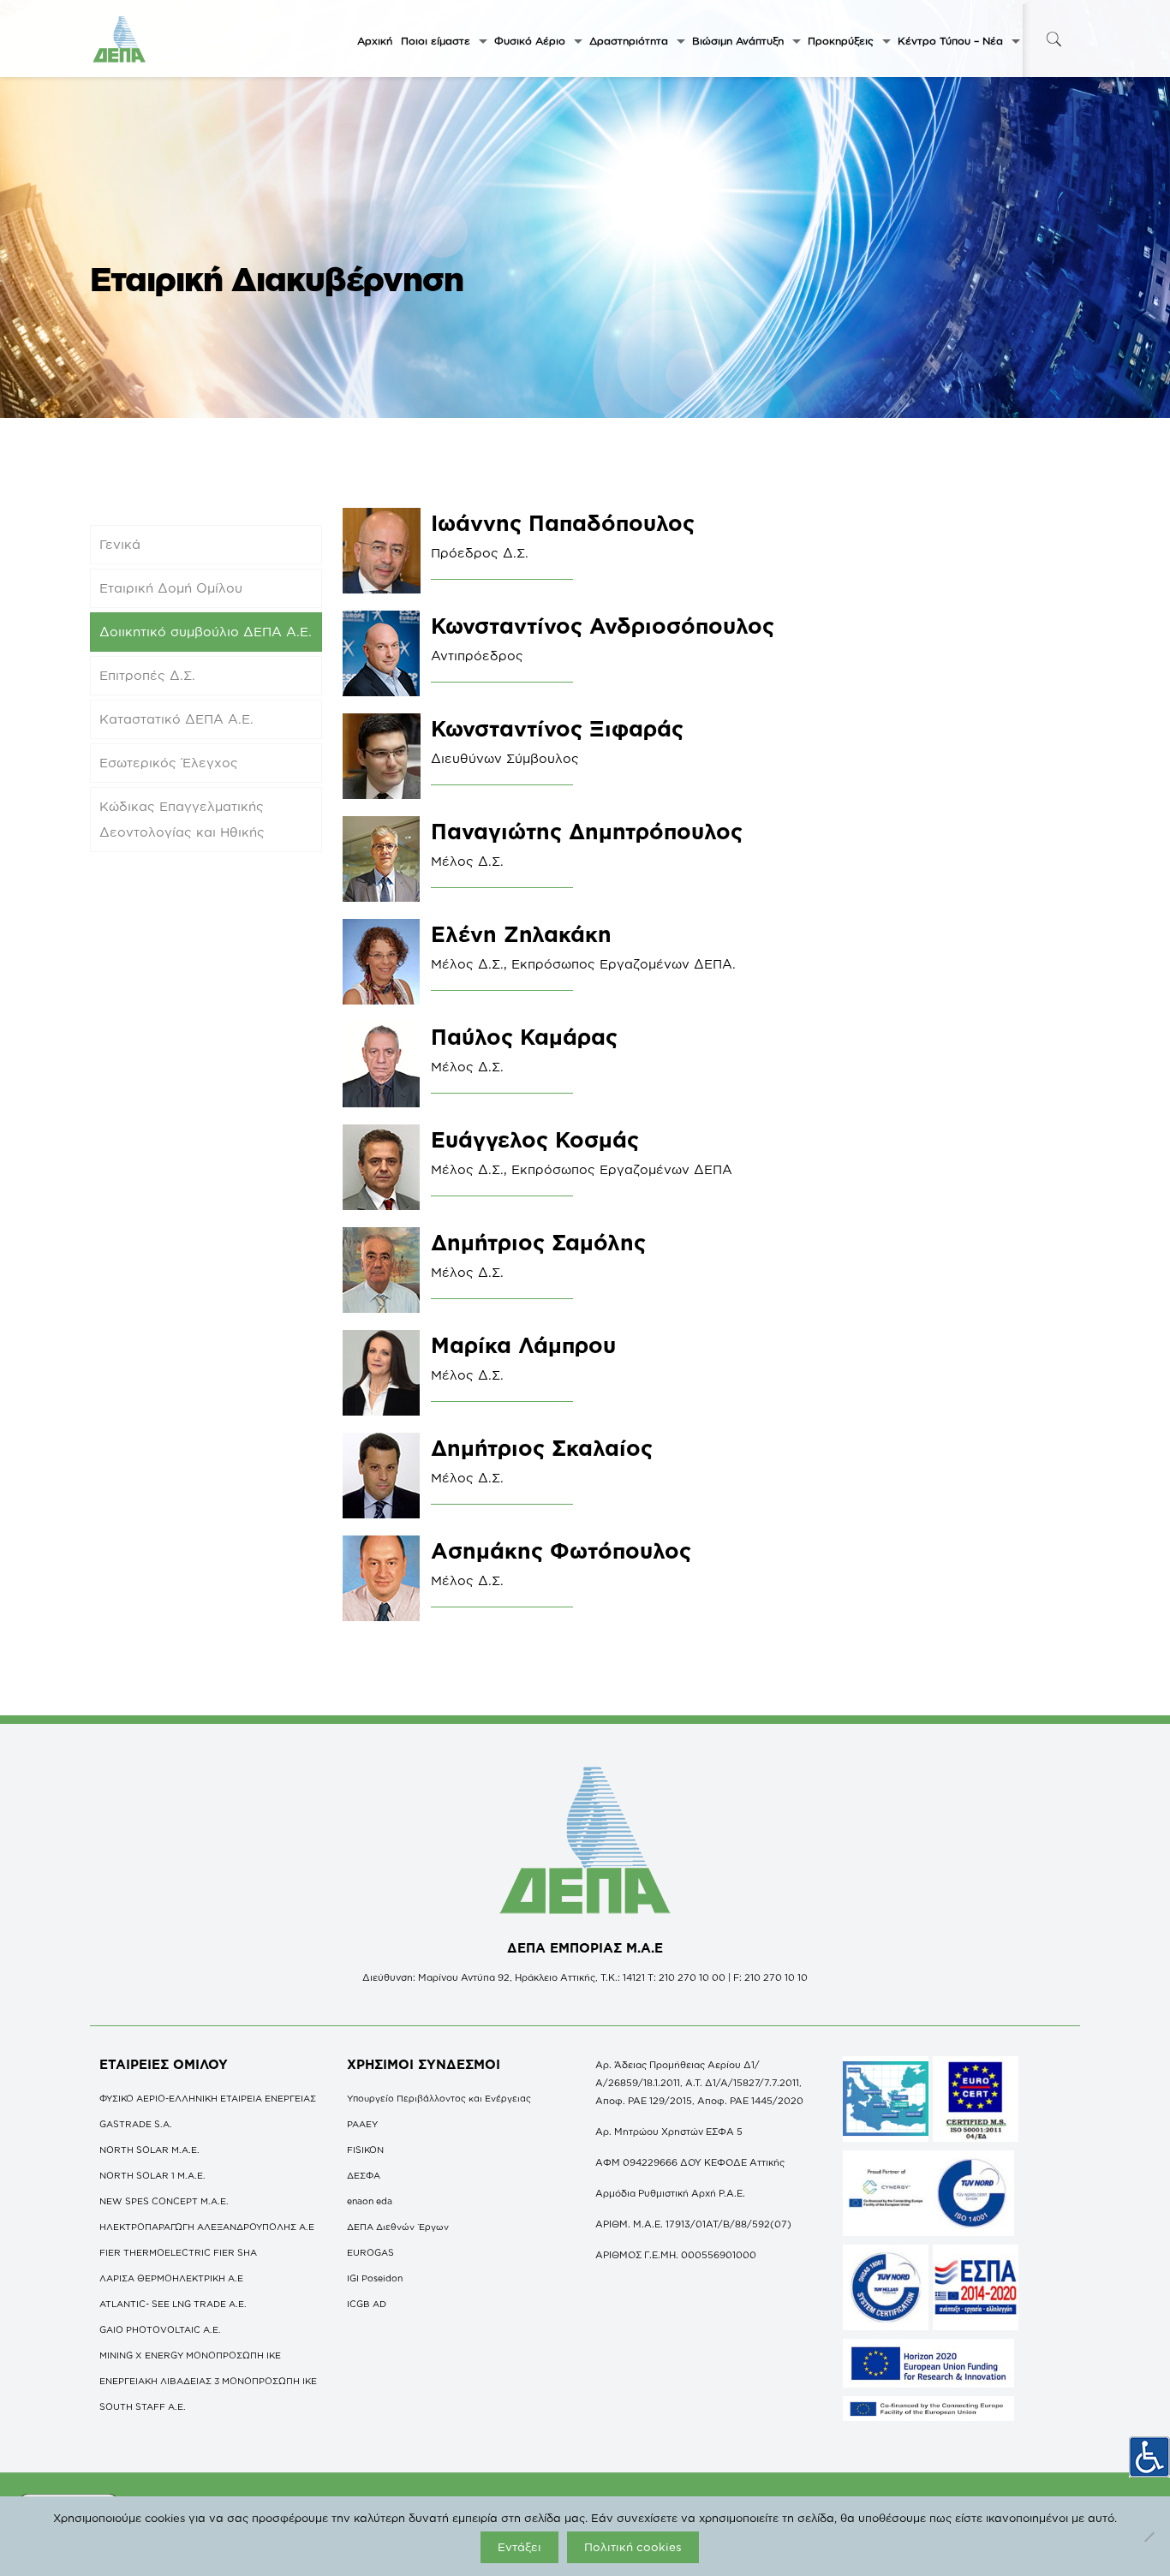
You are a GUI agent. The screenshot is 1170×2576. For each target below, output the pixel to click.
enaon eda (370, 2201)
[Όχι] (1149, 2537)
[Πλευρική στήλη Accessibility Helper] (1149, 2457)
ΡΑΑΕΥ (362, 2124)
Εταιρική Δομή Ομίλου (171, 588)
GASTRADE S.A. (136, 2124)
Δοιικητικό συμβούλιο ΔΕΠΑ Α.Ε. (206, 632)
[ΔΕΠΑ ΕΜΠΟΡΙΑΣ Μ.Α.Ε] (120, 39)
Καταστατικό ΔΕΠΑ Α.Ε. (176, 719)
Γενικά (120, 544)
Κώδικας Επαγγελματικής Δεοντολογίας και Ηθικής (182, 819)
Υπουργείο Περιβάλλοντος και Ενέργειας (439, 2098)
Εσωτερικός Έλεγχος (169, 763)
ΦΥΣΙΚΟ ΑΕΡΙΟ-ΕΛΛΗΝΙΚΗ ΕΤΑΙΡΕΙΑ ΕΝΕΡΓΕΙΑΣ (208, 2098)
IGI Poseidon (375, 2278)
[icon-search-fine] (1054, 39)
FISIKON (365, 2150)
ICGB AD (367, 2304)
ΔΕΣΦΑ (364, 2175)
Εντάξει (519, 2547)
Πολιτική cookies (633, 2547)
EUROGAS (370, 2252)
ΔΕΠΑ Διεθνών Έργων (398, 2227)
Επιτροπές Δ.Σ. (147, 675)
